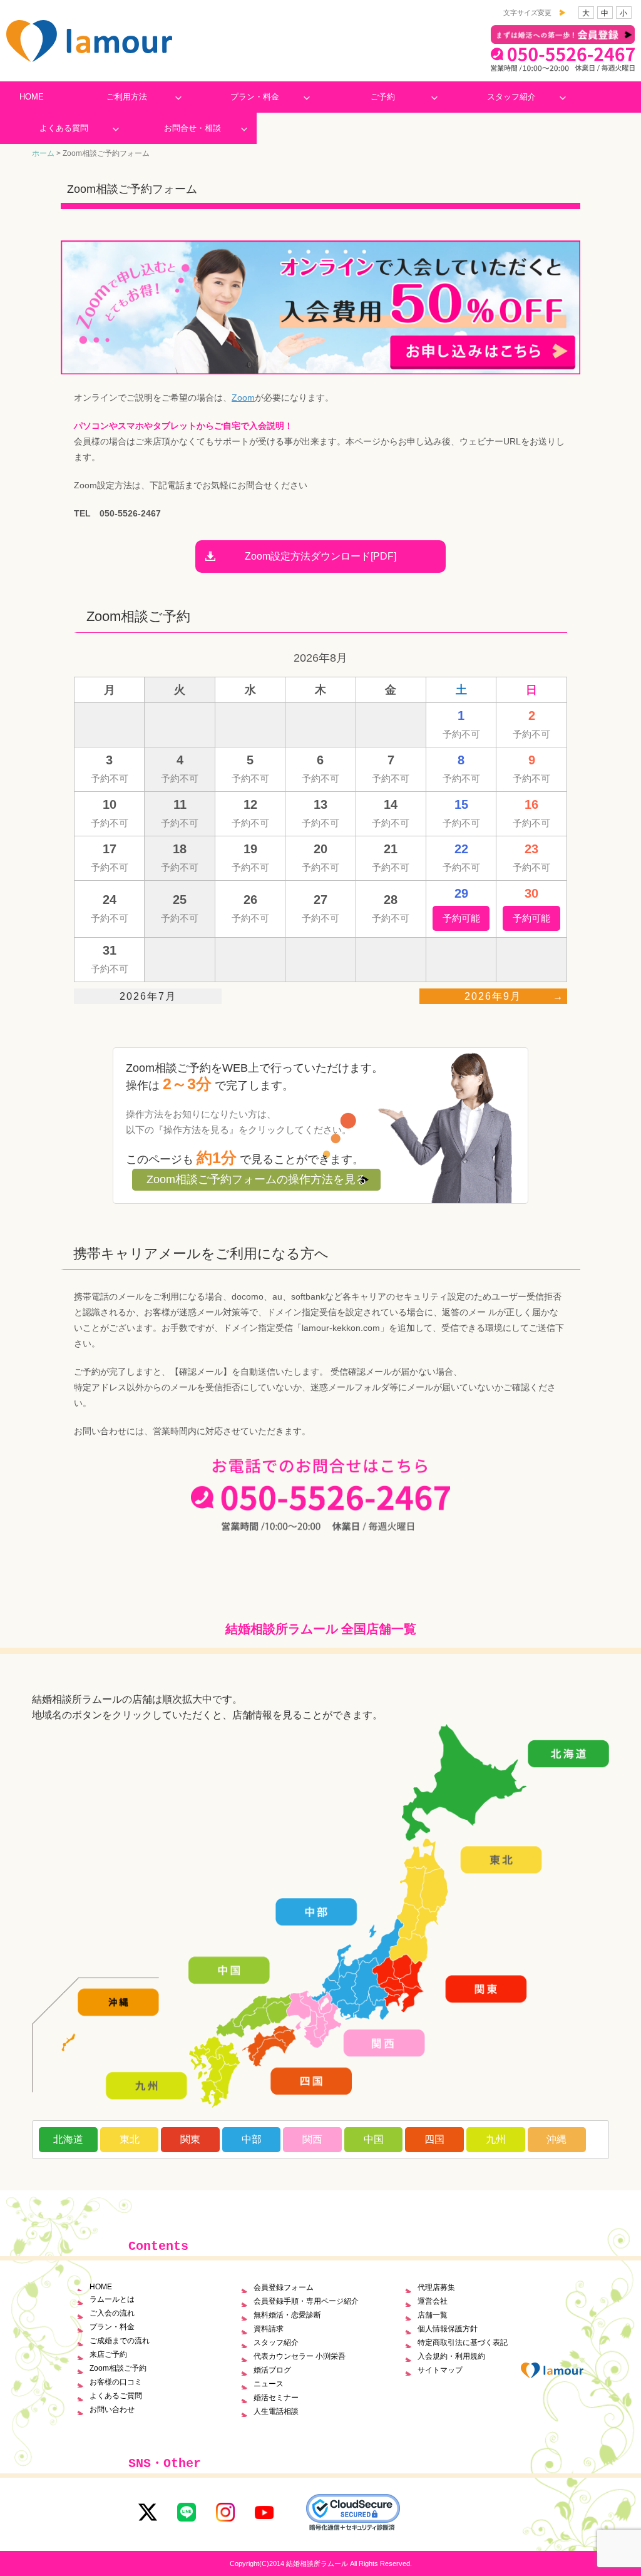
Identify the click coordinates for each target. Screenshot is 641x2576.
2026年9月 (493, 996)
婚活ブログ (272, 2370)
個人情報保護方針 (448, 2329)
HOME (32, 97)
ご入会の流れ (112, 2313)
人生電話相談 (276, 2411)
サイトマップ (440, 2370)
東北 (130, 2139)
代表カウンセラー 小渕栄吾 (300, 2356)
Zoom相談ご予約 (118, 2368)
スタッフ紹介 (511, 97)
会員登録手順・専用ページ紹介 (306, 2301)
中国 (374, 2139)
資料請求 (269, 2329)
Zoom (243, 398)
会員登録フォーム (284, 2287)
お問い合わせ (112, 2409)
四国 (434, 2139)
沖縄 (556, 2139)
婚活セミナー (276, 2398)
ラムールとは (112, 2299)
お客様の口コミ (116, 2382)
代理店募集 (436, 2287)
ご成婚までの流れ (120, 2341)
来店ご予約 (108, 2354)
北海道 (68, 2139)
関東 (190, 2139)
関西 (312, 2139)
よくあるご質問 (116, 2396)
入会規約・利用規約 (451, 2356)
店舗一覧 (433, 2315)
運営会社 (433, 2301)
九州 (496, 2139)
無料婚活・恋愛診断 (287, 2315)
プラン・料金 (255, 97)
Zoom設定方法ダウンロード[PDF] (320, 556)
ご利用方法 (127, 97)
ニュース (269, 2384)
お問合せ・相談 (192, 128)
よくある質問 (64, 128)
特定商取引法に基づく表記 (463, 2343)
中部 (252, 2139)
